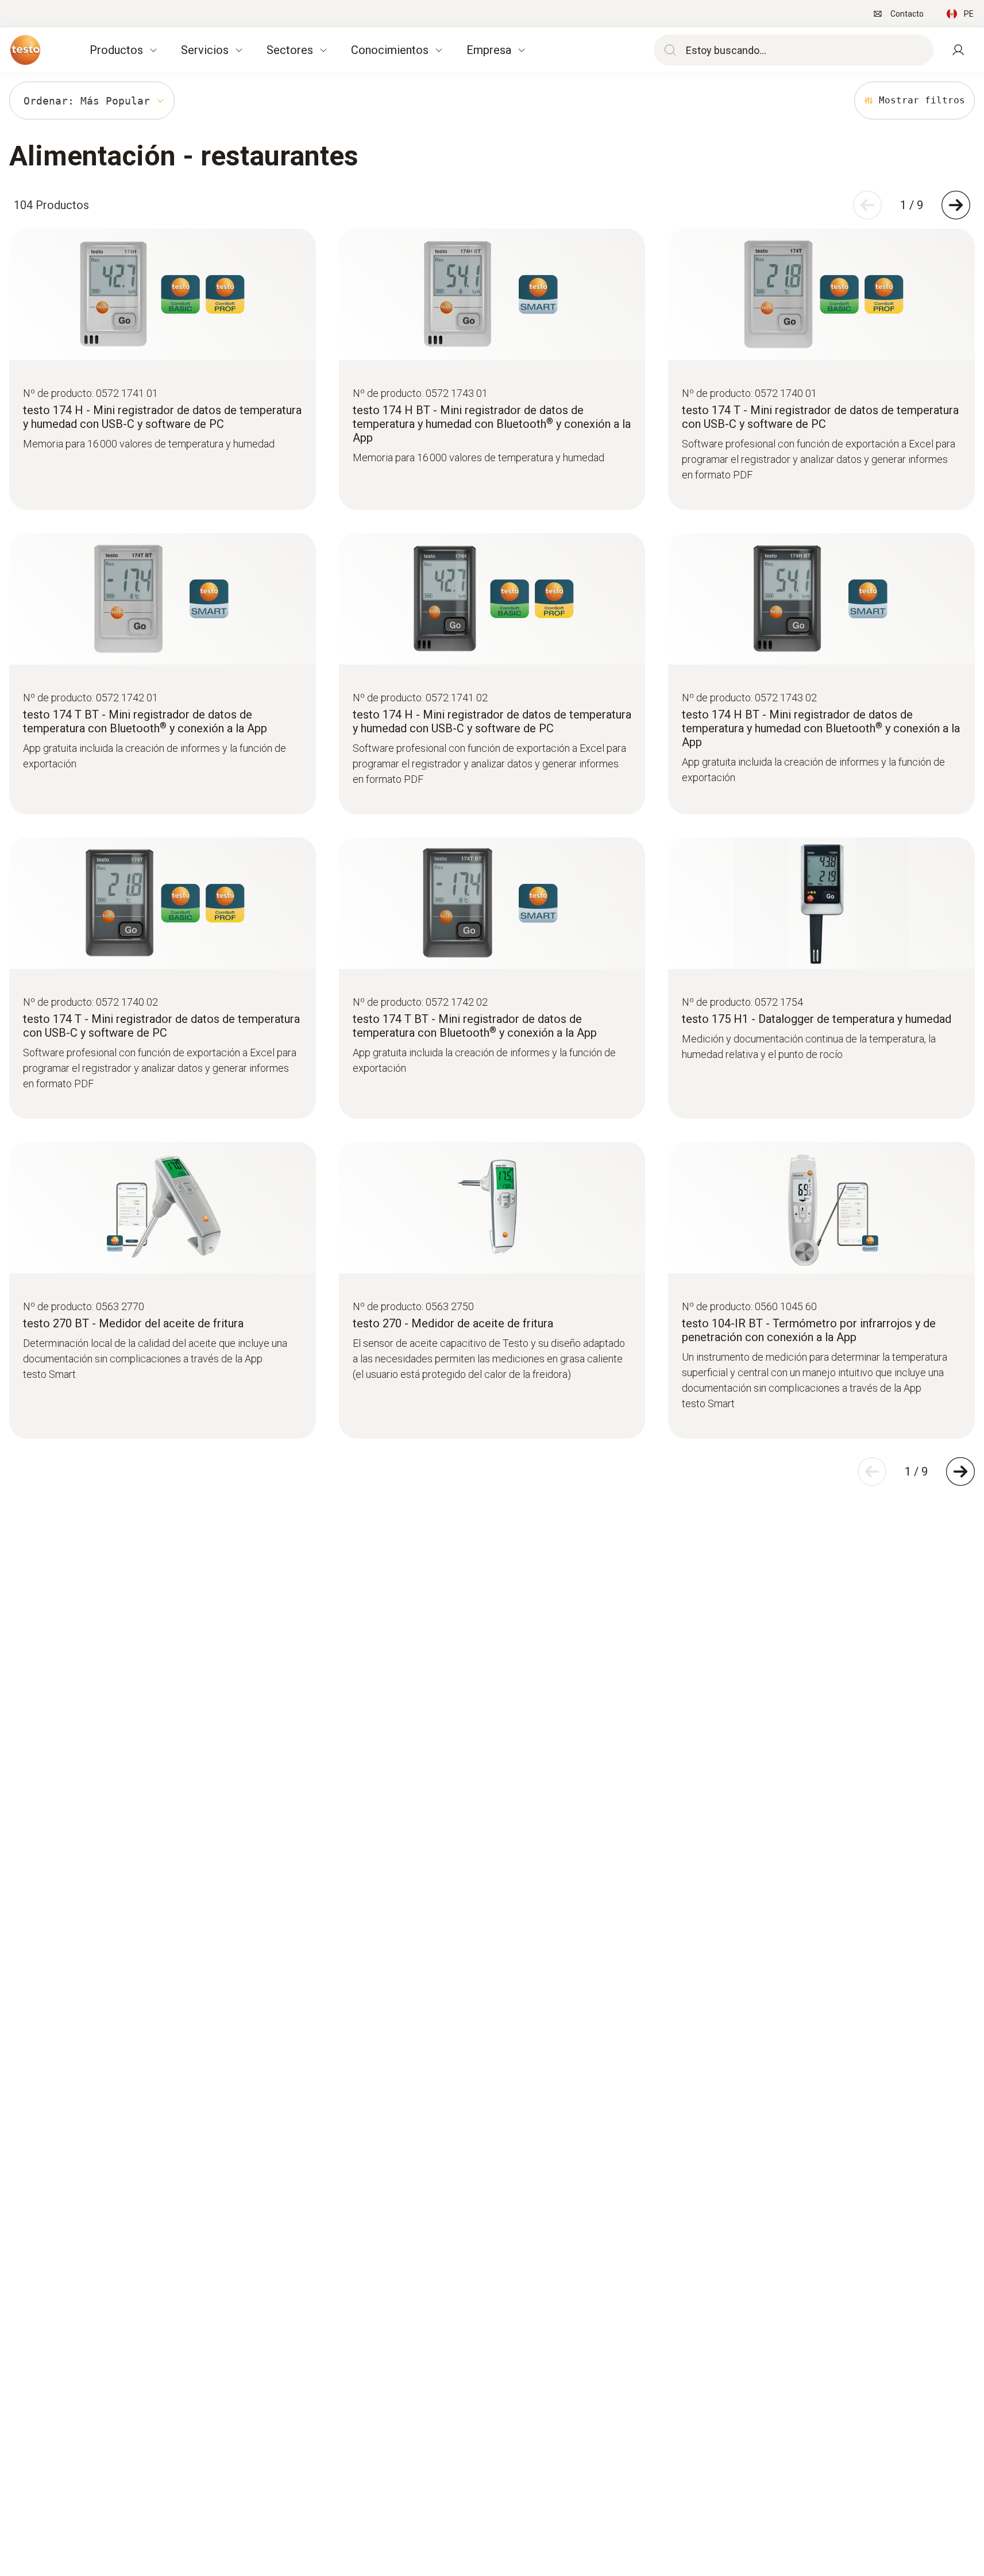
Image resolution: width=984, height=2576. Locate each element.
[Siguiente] (956, 205)
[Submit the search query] (667, 50)
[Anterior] (867, 205)
